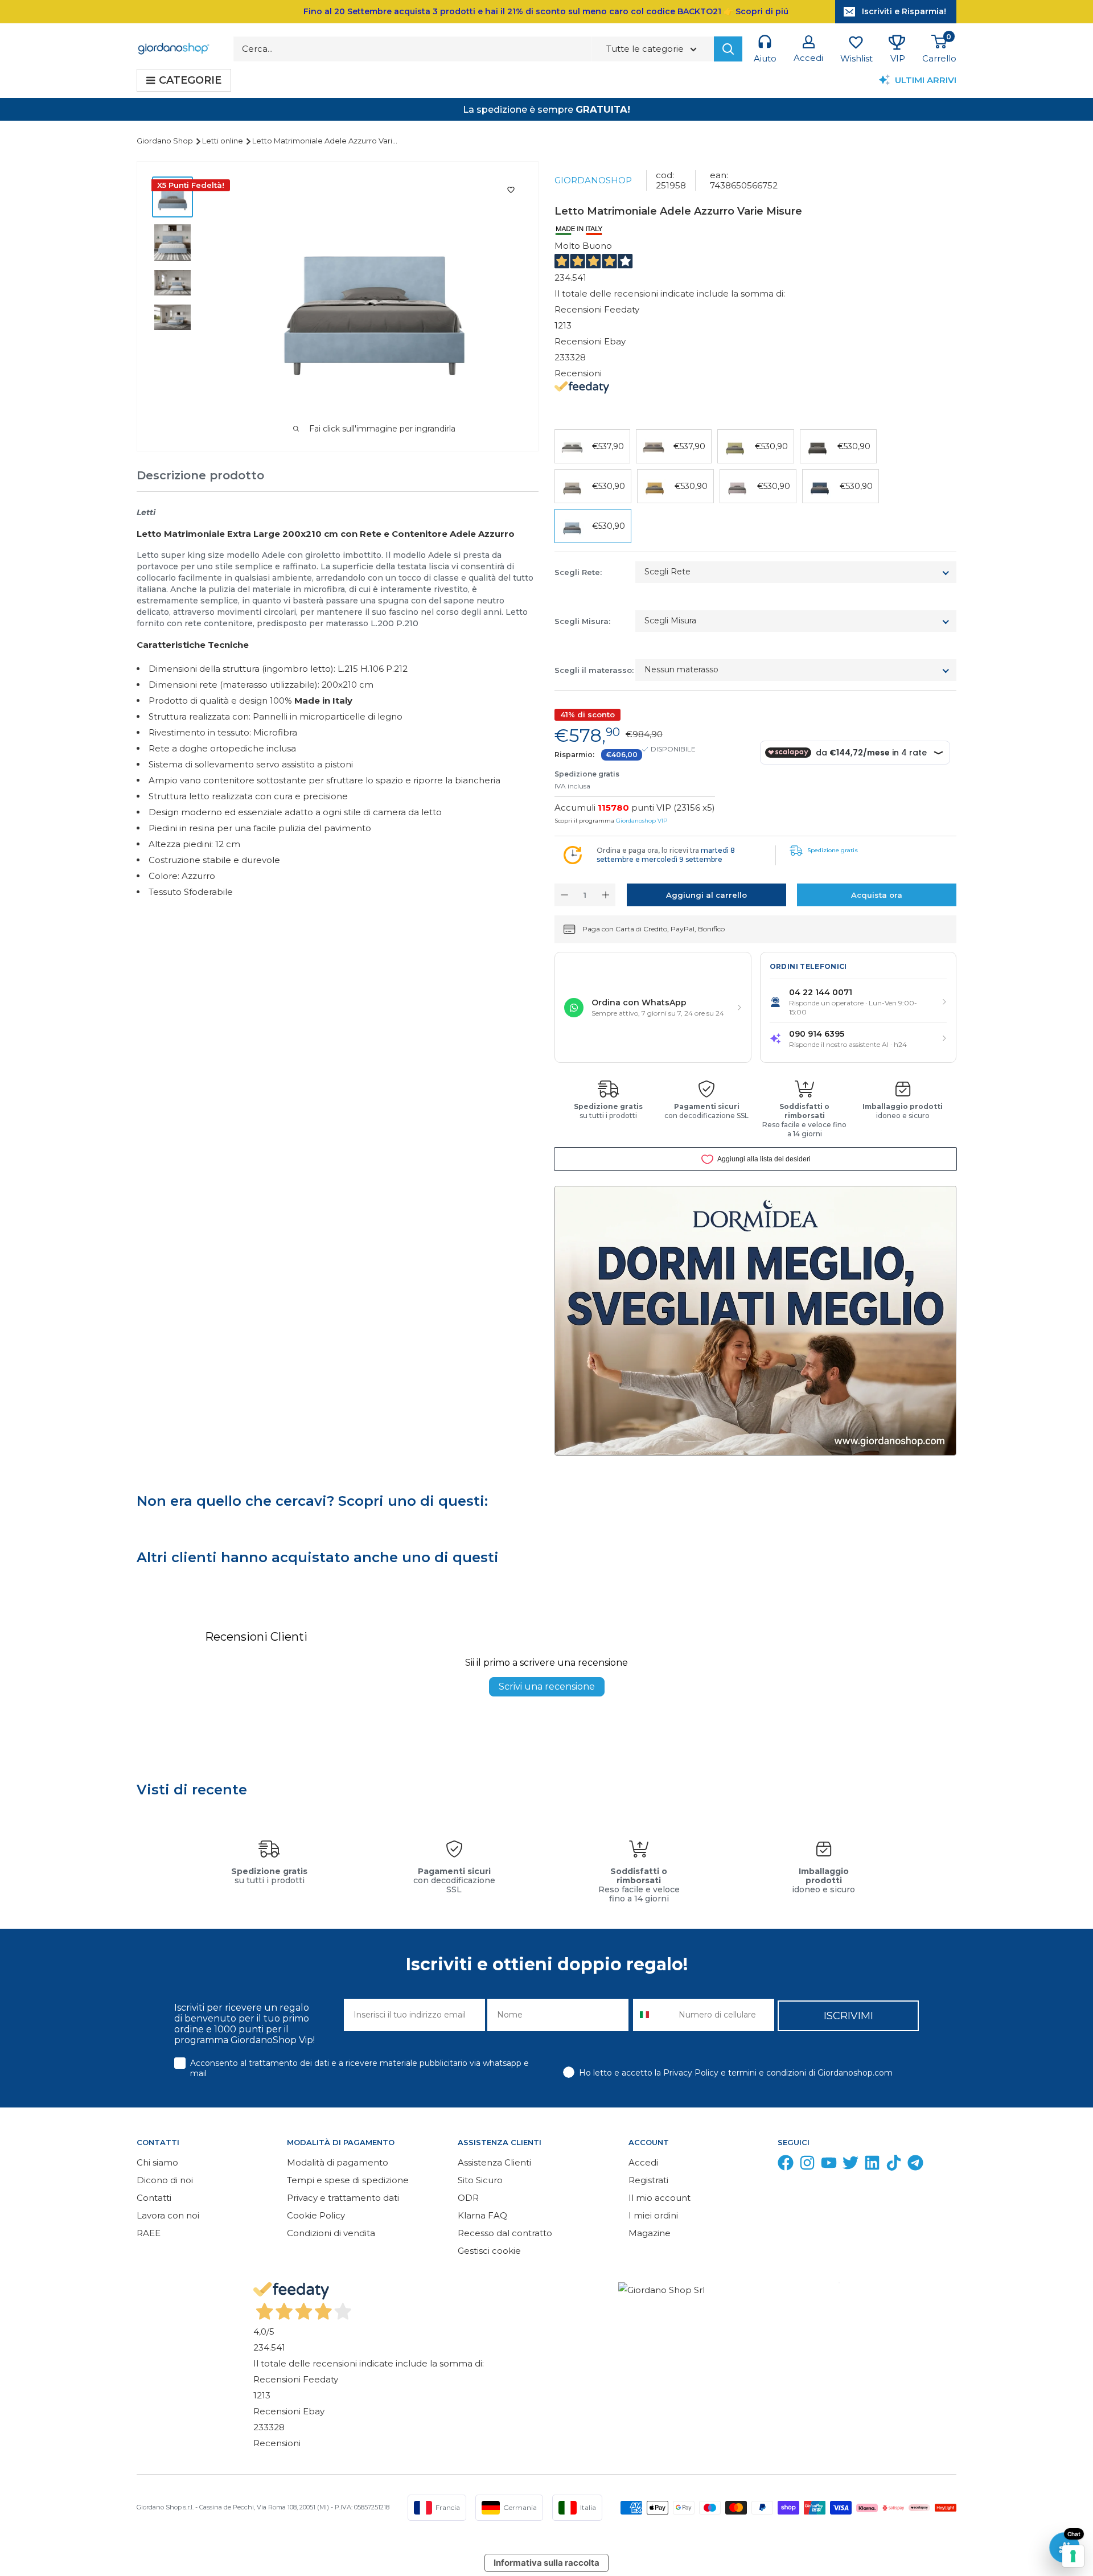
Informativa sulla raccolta (546, 2563)
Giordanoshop (593, 180)
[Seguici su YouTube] (829, 2165)
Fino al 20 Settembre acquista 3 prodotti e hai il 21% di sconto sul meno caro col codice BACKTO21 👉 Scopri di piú (546, 11)
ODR (468, 2198)
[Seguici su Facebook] (786, 2165)
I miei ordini (653, 2215)
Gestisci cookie (489, 2251)
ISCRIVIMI (848, 2016)
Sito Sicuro (480, 2180)
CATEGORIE (190, 80)
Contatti (154, 2198)
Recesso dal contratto (505, 2233)
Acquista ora (877, 895)
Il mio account (660, 2198)
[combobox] (653, 2015)
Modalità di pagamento (338, 2162)
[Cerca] (728, 49)
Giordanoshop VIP (642, 821)
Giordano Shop (166, 141)
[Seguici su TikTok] (894, 2165)
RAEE (149, 2233)
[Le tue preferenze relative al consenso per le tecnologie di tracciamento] (1073, 2556)
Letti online (223, 141)
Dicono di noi (165, 2180)
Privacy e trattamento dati (343, 2198)
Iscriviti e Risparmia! (904, 11)
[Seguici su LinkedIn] (872, 2165)
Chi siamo (157, 2162)
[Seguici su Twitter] (850, 2165)
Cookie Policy (316, 2215)
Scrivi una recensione (547, 1686)
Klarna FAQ (482, 2215)
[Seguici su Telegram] (915, 2165)
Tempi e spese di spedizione (348, 2180)
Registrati (648, 2180)
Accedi (643, 2162)
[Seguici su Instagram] (807, 2165)
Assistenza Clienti (494, 2162)
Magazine (650, 2233)
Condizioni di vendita (331, 2233)
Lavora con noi (168, 2215)
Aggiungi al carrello (706, 895)
